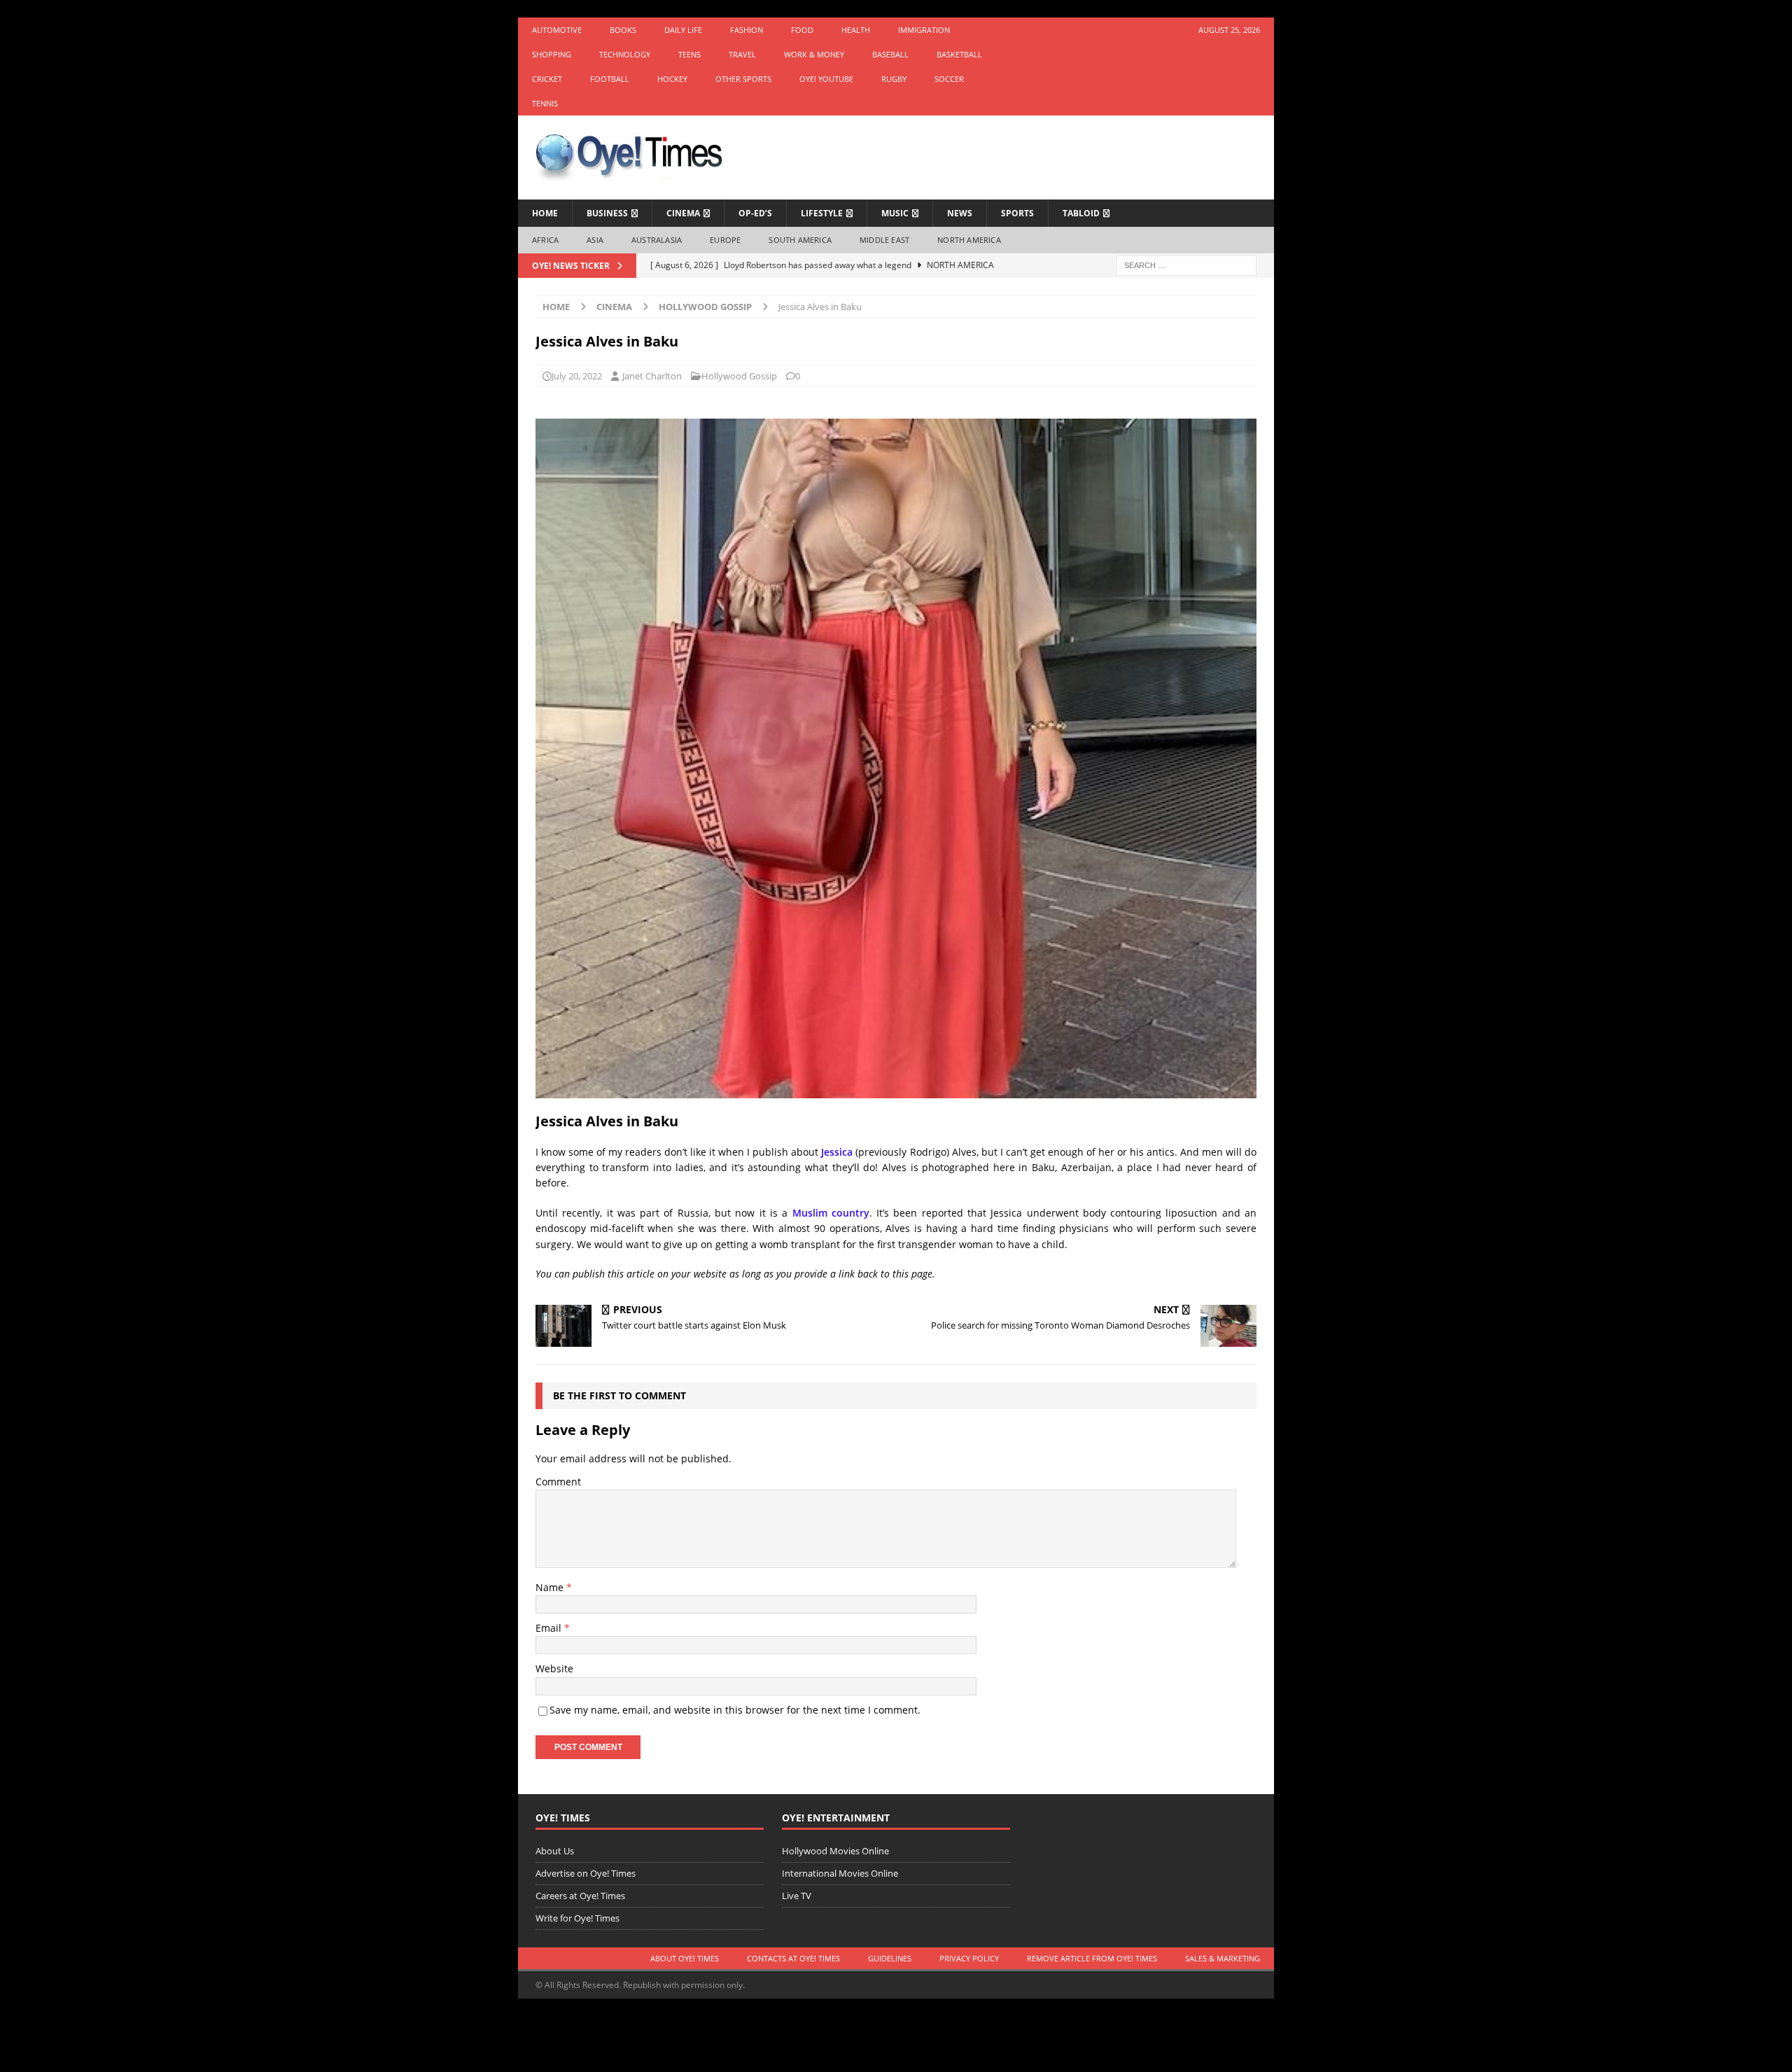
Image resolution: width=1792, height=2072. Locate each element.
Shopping (552, 54)
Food (802, 30)
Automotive (557, 30)
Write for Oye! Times (577, 1918)
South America (800, 240)
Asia (595, 240)
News (960, 213)
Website (554, 1668)
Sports (1017, 213)
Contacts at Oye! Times (793, 1958)
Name (551, 1587)
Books (623, 30)
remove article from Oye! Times (1092, 1958)
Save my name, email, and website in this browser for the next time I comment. (735, 1710)
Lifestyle (822, 213)
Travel (742, 54)
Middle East (884, 240)
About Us (555, 1851)
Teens (689, 54)
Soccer (949, 79)
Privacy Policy (969, 1958)
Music (895, 213)
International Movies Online (840, 1873)
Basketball (959, 54)
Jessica (837, 1152)
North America (969, 240)
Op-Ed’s (755, 213)
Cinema (683, 213)
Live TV (797, 1896)
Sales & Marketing (1223, 1958)
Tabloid (1081, 213)
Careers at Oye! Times (580, 1896)
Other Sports (743, 79)
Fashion (747, 30)
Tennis (545, 103)
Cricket (547, 79)
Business (607, 213)
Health (856, 30)
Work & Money (814, 54)
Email (550, 1628)
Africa (545, 240)
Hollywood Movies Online (835, 1851)
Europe (725, 240)
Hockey (672, 79)
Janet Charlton (652, 376)
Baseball (890, 54)
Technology (625, 54)
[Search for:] (1186, 264)
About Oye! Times (685, 1958)
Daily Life (683, 30)
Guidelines (890, 1958)
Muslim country (831, 1213)
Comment (558, 1482)
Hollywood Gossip (739, 376)
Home (545, 213)
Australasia (657, 240)
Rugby (894, 79)
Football (610, 79)
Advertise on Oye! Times (586, 1873)
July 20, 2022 (577, 376)
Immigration (924, 30)
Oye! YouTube (826, 79)
